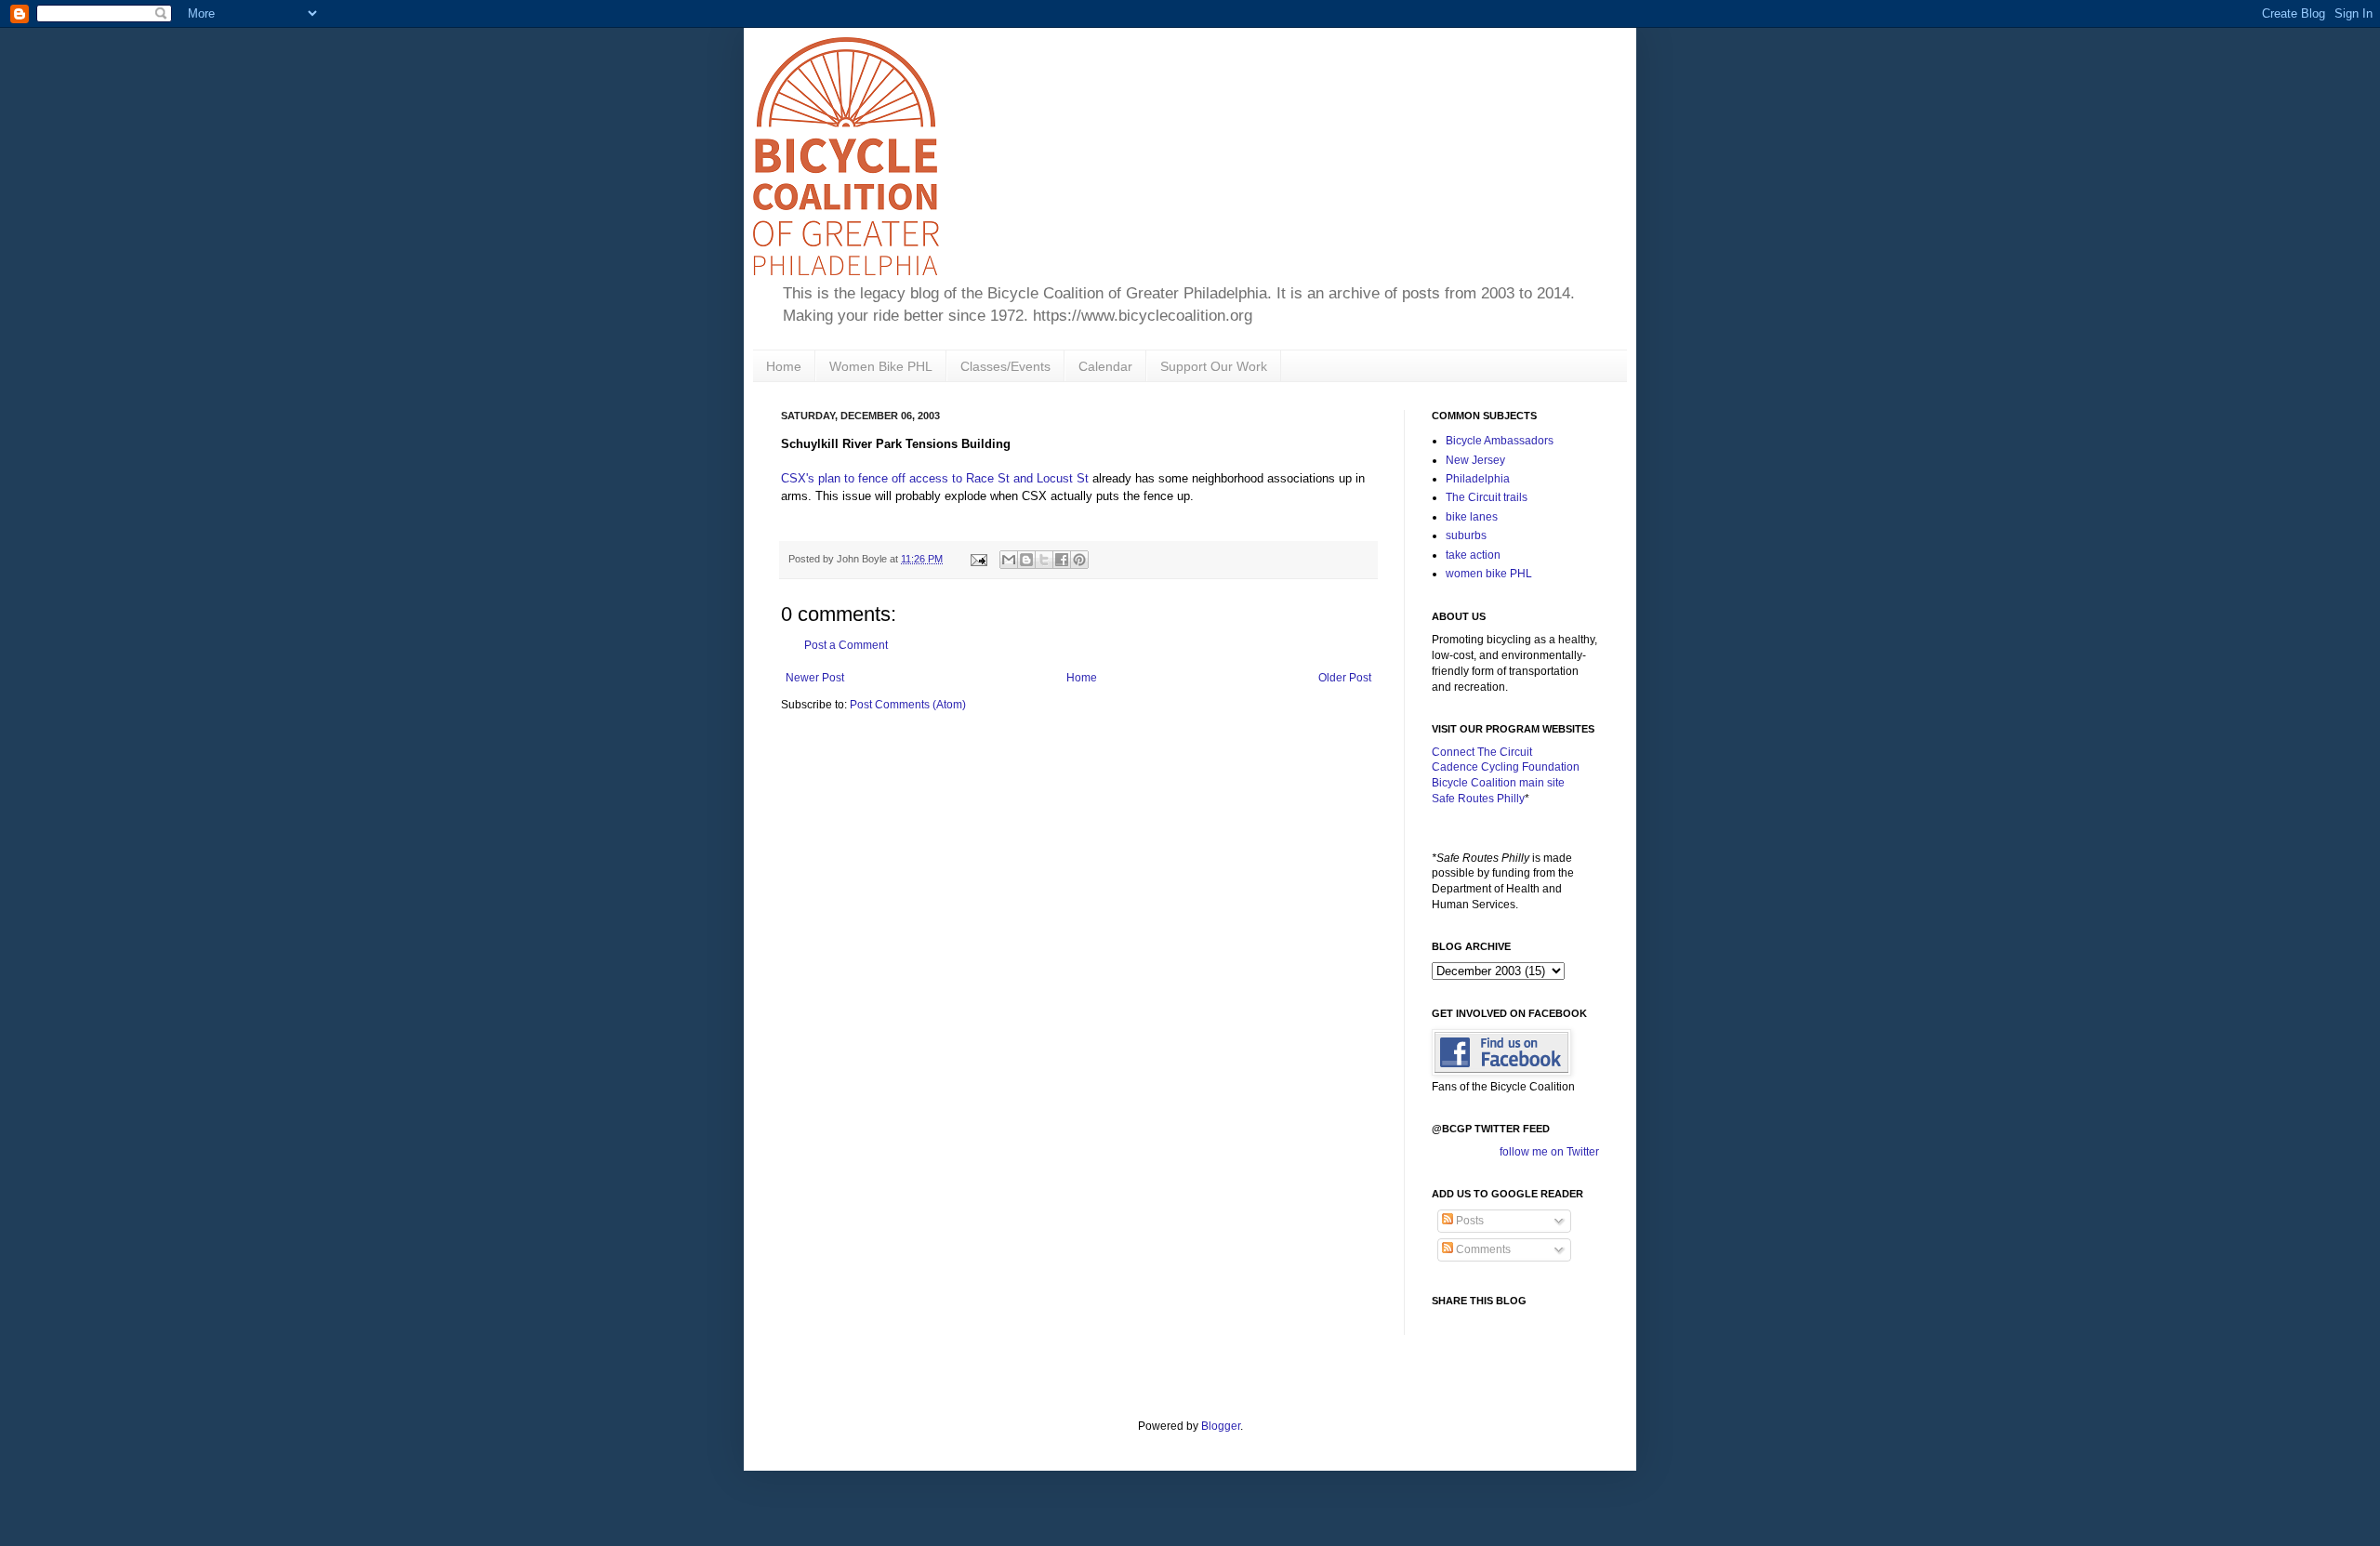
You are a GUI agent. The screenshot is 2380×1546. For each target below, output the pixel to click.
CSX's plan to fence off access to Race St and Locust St (935, 478)
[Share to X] (1044, 560)
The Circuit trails (1487, 497)
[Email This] (1009, 560)
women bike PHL (1489, 574)
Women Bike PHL (881, 366)
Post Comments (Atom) (908, 705)
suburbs (1466, 535)
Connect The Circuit (1482, 752)
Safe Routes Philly (1478, 799)
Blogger (1221, 1426)
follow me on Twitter (1549, 1152)
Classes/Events (1005, 366)
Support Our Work (1214, 366)
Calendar (1105, 366)
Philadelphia (1478, 479)
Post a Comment (846, 645)
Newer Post (815, 678)
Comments (1482, 1249)
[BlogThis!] (1026, 560)
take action (1473, 555)
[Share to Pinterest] (1079, 560)
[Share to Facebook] (1062, 560)
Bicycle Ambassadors (1500, 441)
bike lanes (1472, 517)
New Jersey (1475, 460)
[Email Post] (978, 559)
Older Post (1345, 678)
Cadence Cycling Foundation (1506, 767)
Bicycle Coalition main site (1498, 783)
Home (784, 366)
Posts (1468, 1221)
